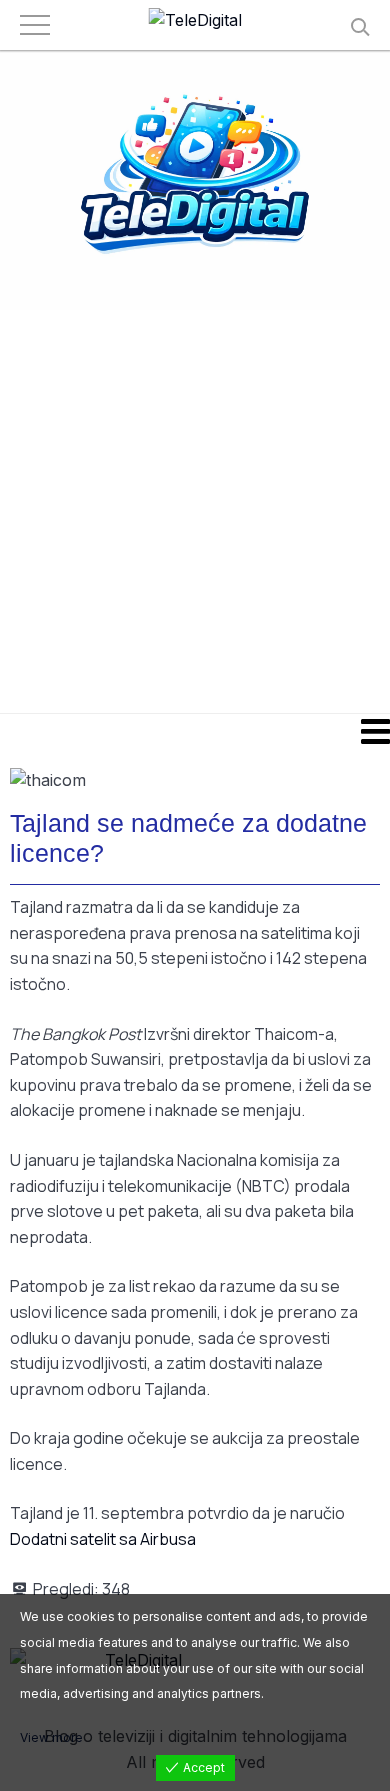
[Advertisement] (195, 510)
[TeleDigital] (195, 21)
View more (51, 1737)
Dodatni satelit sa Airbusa (103, 1539)
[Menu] (195, 731)
